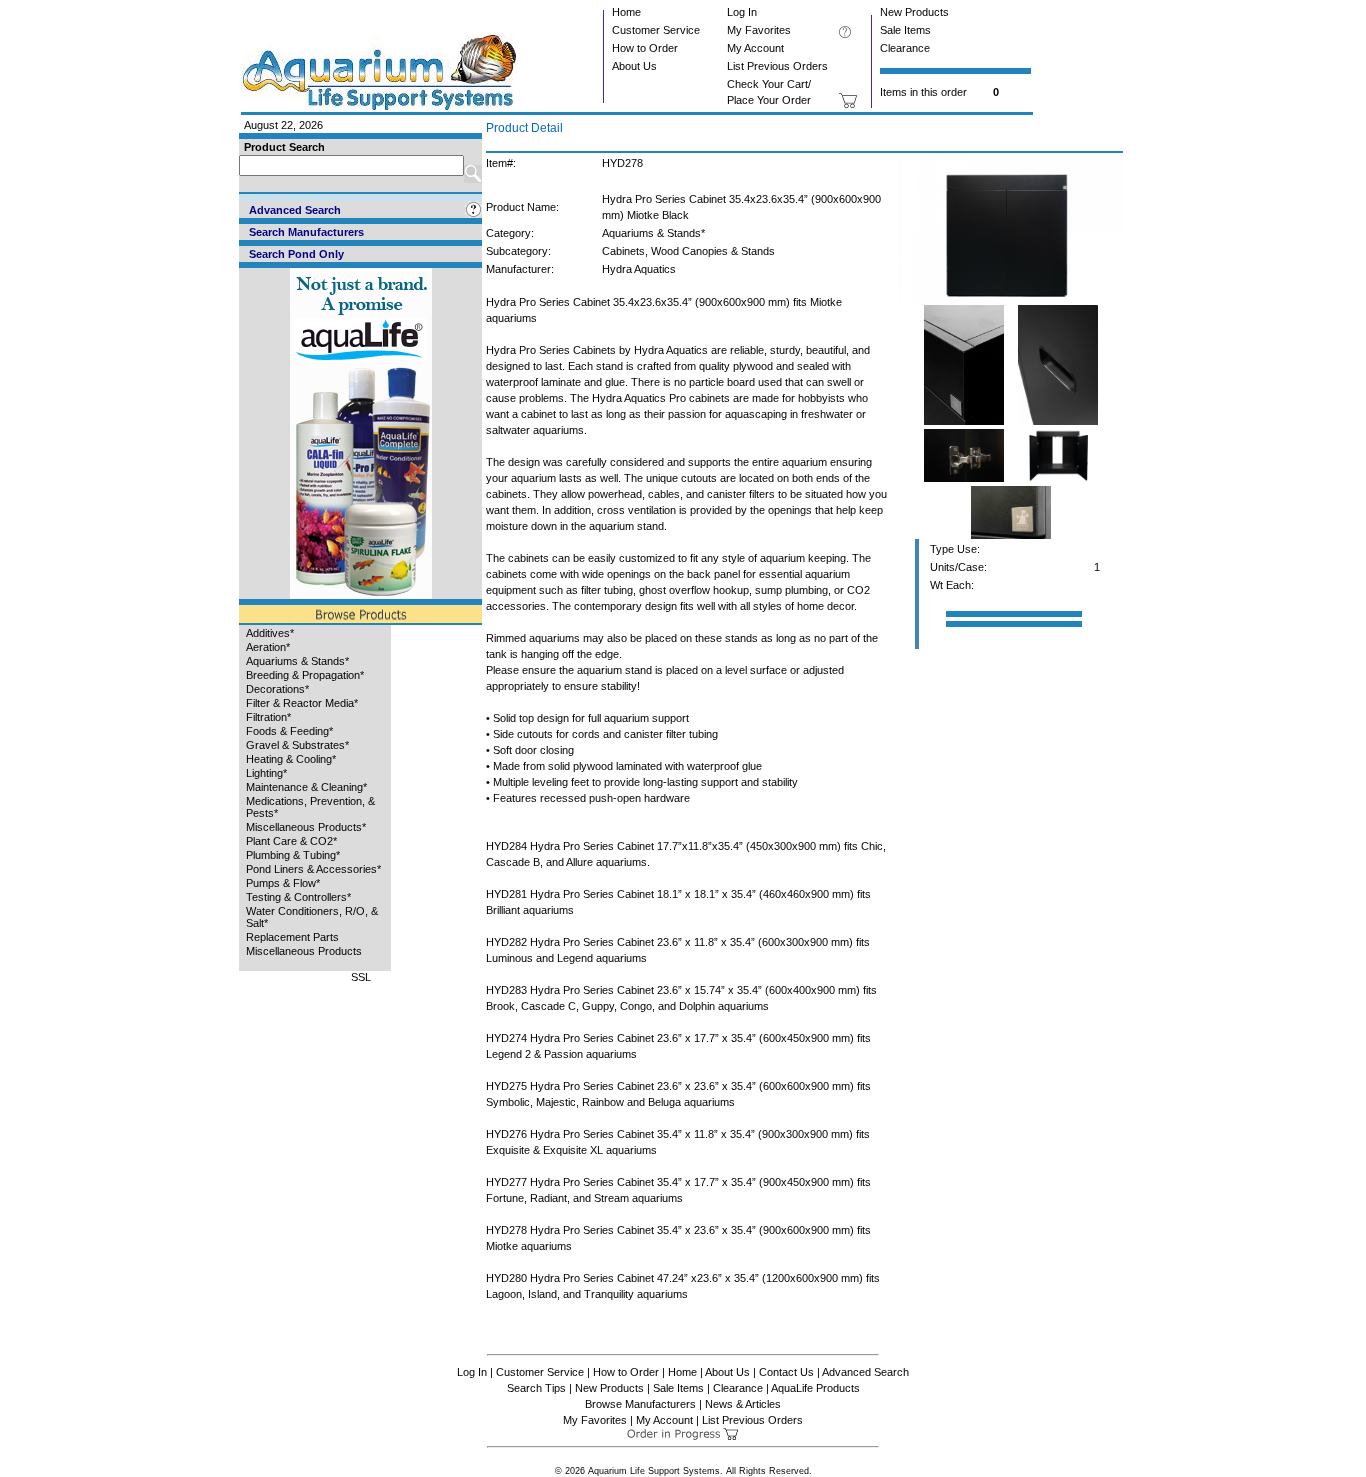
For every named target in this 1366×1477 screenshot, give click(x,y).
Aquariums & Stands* (297, 661)
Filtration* (268, 717)
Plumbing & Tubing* (293, 855)
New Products (914, 12)
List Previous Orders (777, 66)
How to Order (645, 48)
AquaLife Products (815, 1388)
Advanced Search (865, 1372)
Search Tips (536, 1388)
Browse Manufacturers (640, 1404)
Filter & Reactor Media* (302, 703)
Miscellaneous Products (304, 951)
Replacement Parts (292, 937)
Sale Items (905, 30)
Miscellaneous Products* (306, 827)
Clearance (905, 48)
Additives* (270, 633)
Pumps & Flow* (283, 883)
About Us (634, 66)
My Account (755, 48)
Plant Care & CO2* (291, 841)
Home (626, 12)
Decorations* (277, 689)
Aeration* (268, 647)
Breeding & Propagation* (305, 675)
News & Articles (743, 1404)
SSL (361, 977)
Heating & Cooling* (291, 759)
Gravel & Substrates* (297, 745)
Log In (742, 12)
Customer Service (656, 30)
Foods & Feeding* (289, 731)
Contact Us (786, 1372)
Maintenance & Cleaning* (306, 787)
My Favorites (759, 30)
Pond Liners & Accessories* (313, 869)
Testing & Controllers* (298, 897)
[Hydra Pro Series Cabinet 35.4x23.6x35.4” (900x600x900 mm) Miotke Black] (1010, 301)
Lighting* (266, 773)
